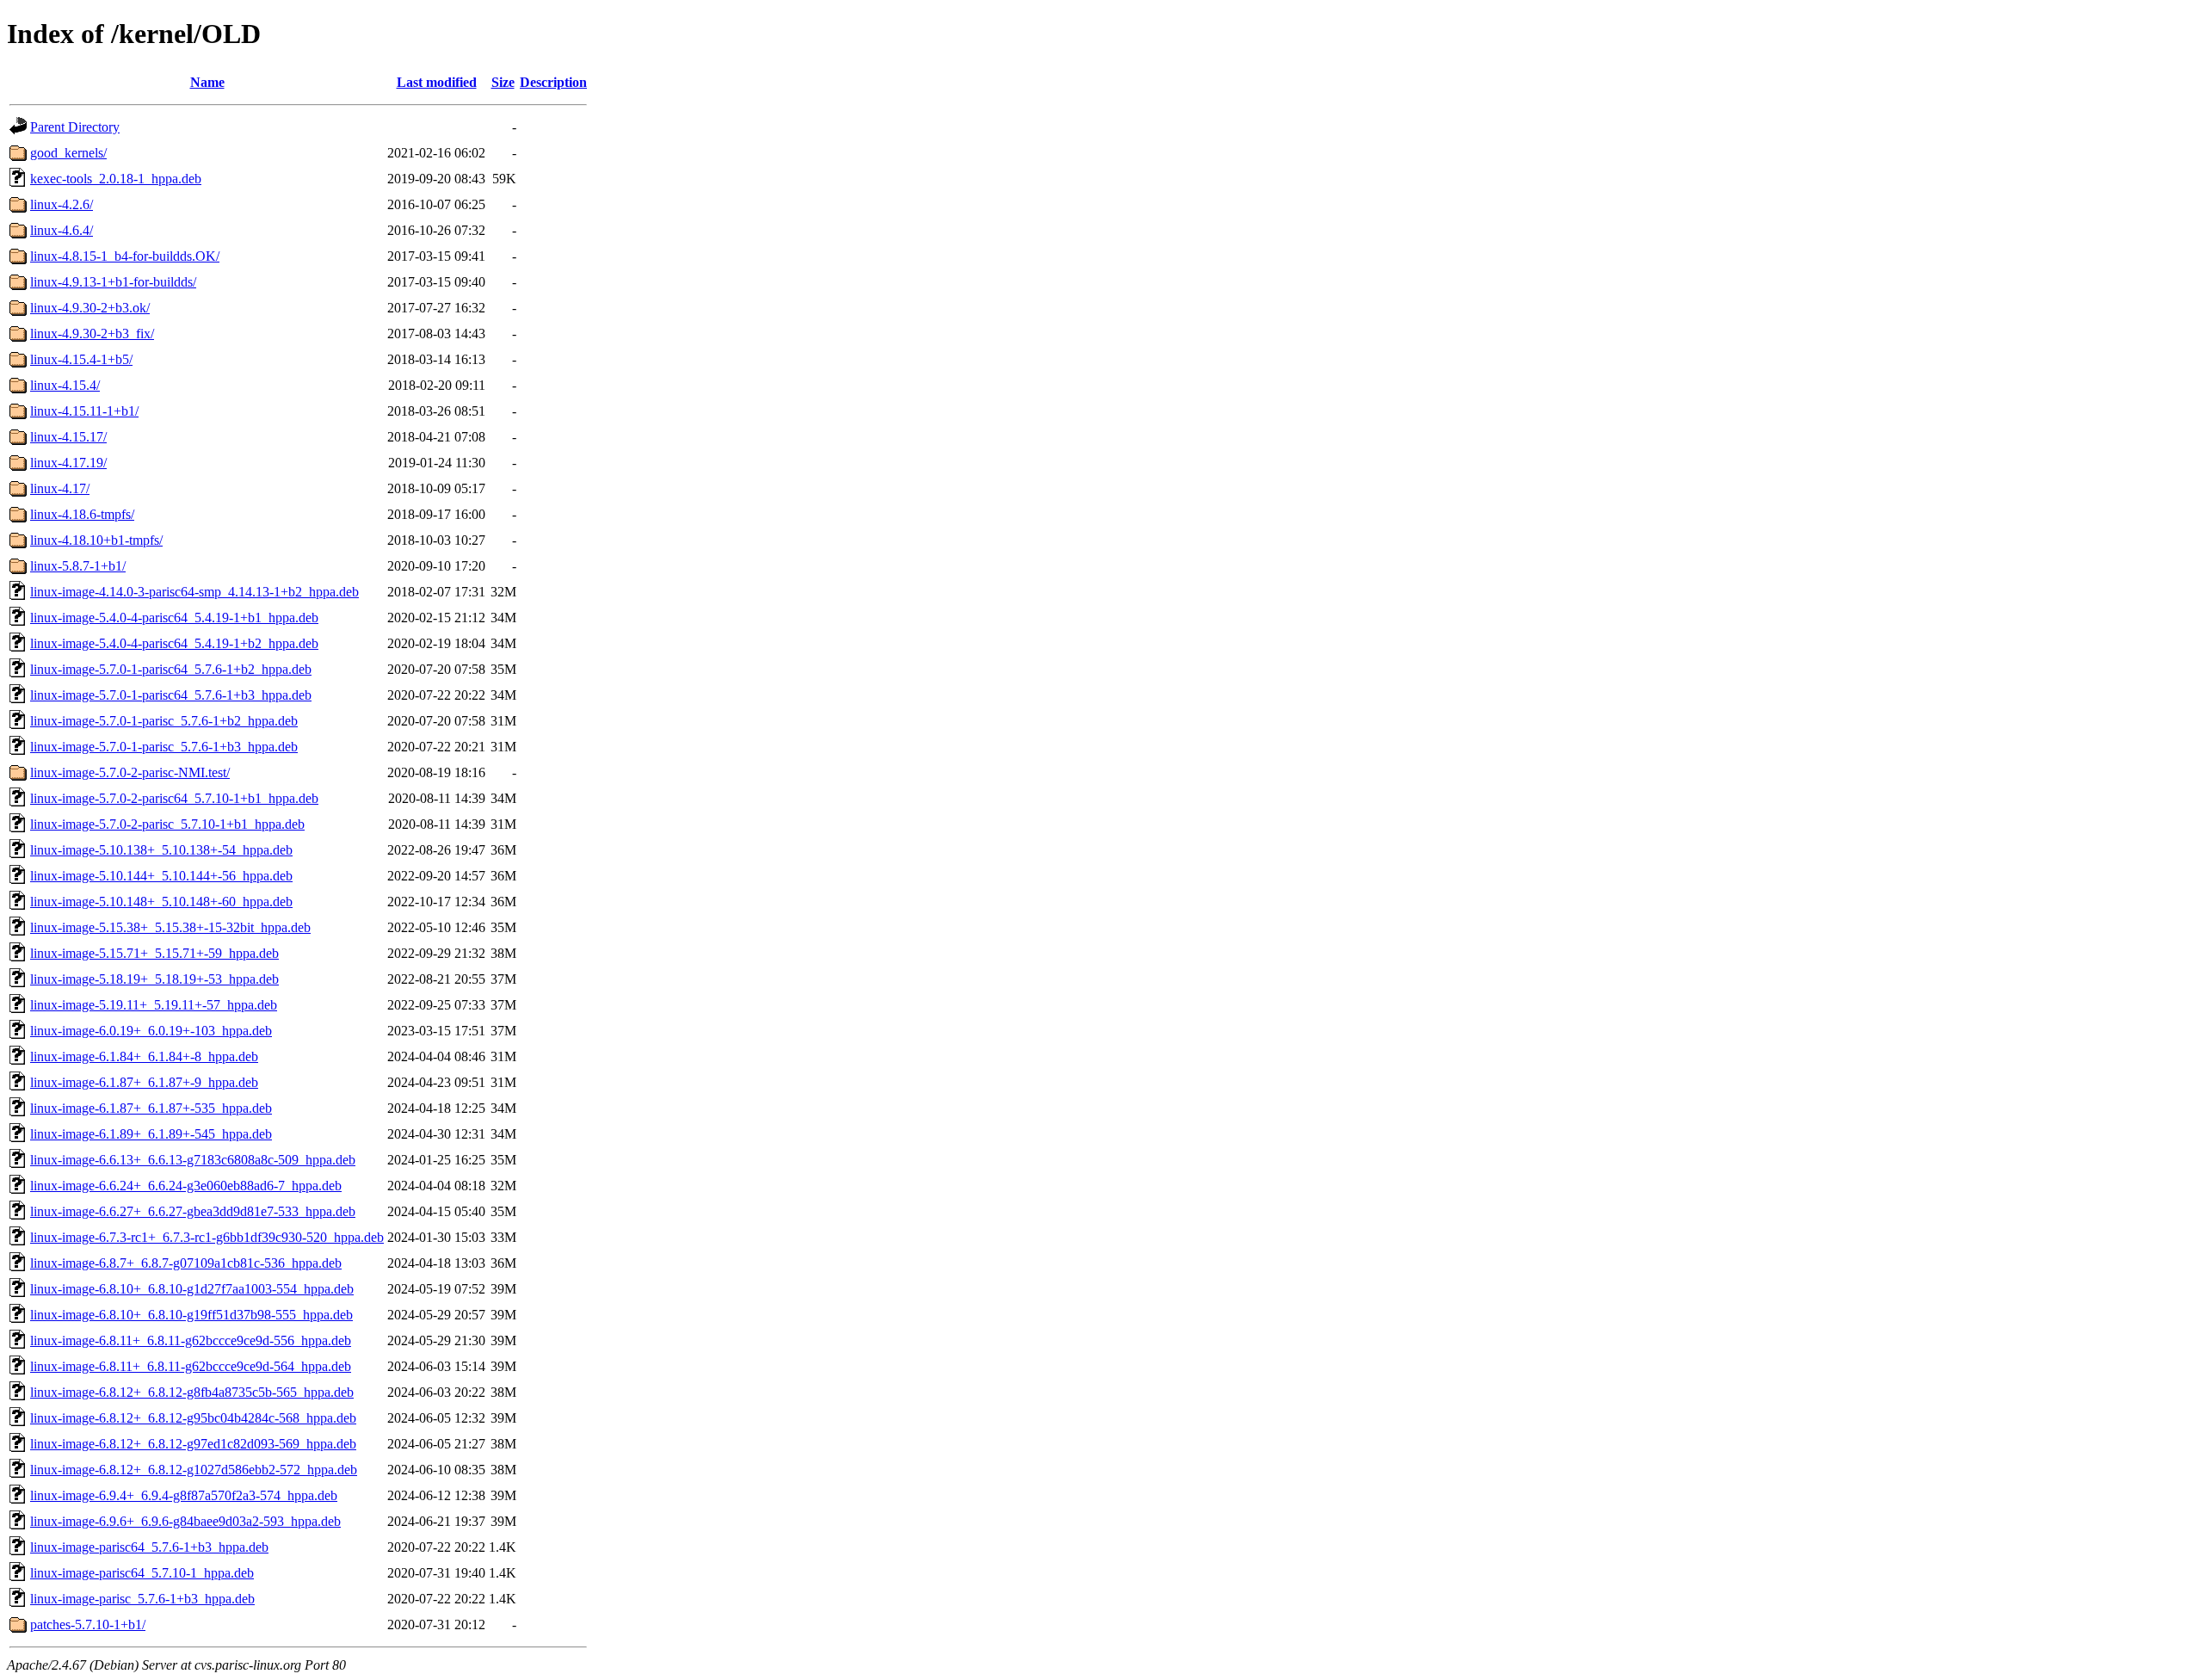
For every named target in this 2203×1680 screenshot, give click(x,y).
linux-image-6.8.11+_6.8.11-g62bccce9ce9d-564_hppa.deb (191, 1366)
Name (207, 82)
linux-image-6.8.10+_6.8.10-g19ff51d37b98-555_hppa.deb (191, 1315)
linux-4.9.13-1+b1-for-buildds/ (113, 282)
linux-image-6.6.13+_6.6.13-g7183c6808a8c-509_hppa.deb (193, 1160)
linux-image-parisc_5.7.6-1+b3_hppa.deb (142, 1599)
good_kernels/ (68, 153)
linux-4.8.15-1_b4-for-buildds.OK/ (125, 256)
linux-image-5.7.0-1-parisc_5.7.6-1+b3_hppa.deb (164, 747)
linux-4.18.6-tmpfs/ (82, 514)
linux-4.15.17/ (68, 437)
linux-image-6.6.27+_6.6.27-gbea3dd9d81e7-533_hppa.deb (193, 1211)
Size (503, 82)
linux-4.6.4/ (62, 230)
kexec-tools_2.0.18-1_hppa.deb (116, 179)
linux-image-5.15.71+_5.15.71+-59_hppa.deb (154, 953)
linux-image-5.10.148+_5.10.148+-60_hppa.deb (161, 902)
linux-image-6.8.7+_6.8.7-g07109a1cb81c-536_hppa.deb (186, 1263)
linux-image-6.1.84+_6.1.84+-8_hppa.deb (144, 1056)
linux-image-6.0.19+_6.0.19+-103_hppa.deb (151, 1031)
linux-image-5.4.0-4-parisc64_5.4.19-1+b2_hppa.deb (174, 643)
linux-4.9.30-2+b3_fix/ (92, 334)
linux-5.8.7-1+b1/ (78, 566)
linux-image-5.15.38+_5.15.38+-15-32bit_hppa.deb (170, 927)
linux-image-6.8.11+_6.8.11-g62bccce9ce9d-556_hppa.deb (191, 1340)
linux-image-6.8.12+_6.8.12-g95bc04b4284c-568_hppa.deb (193, 1418)
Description (553, 82)
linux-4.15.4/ (65, 385)
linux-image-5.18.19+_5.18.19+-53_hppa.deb (154, 979)
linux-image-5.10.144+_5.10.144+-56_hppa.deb (161, 876)
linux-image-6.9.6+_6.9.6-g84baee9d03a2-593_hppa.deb (185, 1521)
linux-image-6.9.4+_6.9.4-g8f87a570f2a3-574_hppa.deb (184, 1495)
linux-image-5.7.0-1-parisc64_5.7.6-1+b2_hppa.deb (171, 669)
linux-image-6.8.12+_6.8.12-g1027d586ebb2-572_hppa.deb (194, 1470)
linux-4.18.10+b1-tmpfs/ (96, 540)
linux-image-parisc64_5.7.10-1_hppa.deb (142, 1573)
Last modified (437, 82)
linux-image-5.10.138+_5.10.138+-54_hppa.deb (161, 850)
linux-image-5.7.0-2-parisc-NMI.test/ (130, 772)
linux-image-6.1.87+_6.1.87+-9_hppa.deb (144, 1082)
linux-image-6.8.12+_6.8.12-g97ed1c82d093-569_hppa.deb (193, 1444)
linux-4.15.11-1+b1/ (84, 411)
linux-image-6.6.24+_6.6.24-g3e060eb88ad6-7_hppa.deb (186, 1186)
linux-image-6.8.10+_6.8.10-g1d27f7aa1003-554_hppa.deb (192, 1289)
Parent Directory (75, 127)
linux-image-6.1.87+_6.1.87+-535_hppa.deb (151, 1108)
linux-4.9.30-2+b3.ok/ (90, 308)
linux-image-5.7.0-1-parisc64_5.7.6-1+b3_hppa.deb (171, 695)
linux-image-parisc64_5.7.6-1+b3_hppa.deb (149, 1547)
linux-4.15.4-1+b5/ (81, 359)
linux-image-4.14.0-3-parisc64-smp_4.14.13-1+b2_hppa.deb (194, 592)
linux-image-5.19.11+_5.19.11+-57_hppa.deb (154, 1005)
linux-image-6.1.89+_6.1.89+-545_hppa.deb (151, 1134)
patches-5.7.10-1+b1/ (88, 1624)
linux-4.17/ (60, 488)
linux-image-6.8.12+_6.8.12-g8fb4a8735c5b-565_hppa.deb (192, 1392)
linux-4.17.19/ (68, 463)
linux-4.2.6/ (62, 204)
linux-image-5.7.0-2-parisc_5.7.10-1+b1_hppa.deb (167, 824)
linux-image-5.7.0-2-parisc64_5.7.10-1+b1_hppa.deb (174, 798)
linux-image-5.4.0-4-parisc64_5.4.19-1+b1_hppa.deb (174, 618)
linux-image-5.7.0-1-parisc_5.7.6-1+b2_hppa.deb (164, 721)
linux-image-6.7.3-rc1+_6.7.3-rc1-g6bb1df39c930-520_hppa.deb (207, 1237)
